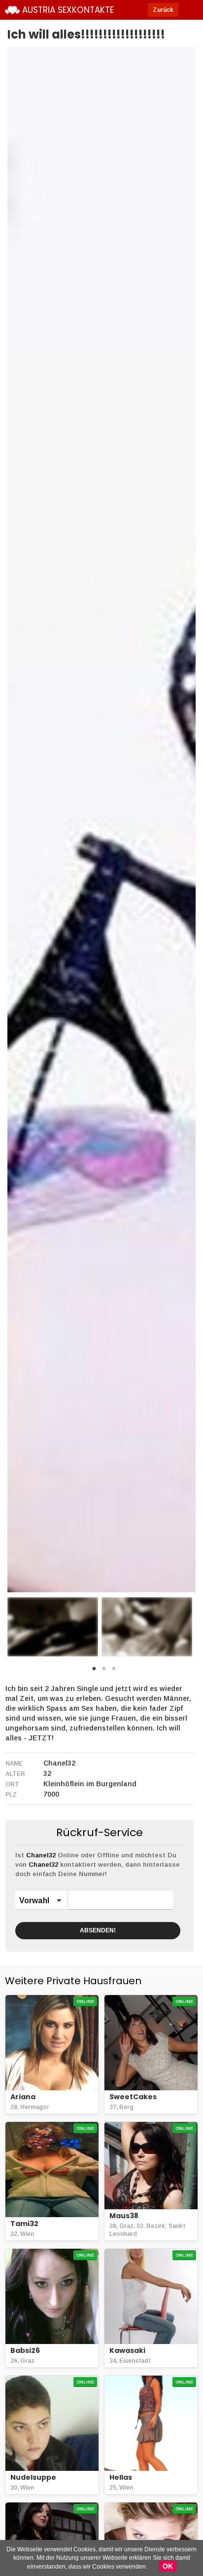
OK (168, 2566)
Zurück (163, 10)
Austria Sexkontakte (68, 10)
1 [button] (94, 1671)
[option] (53, 1627)
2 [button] (104, 1671)
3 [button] (114, 1671)
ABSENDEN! (98, 1930)
